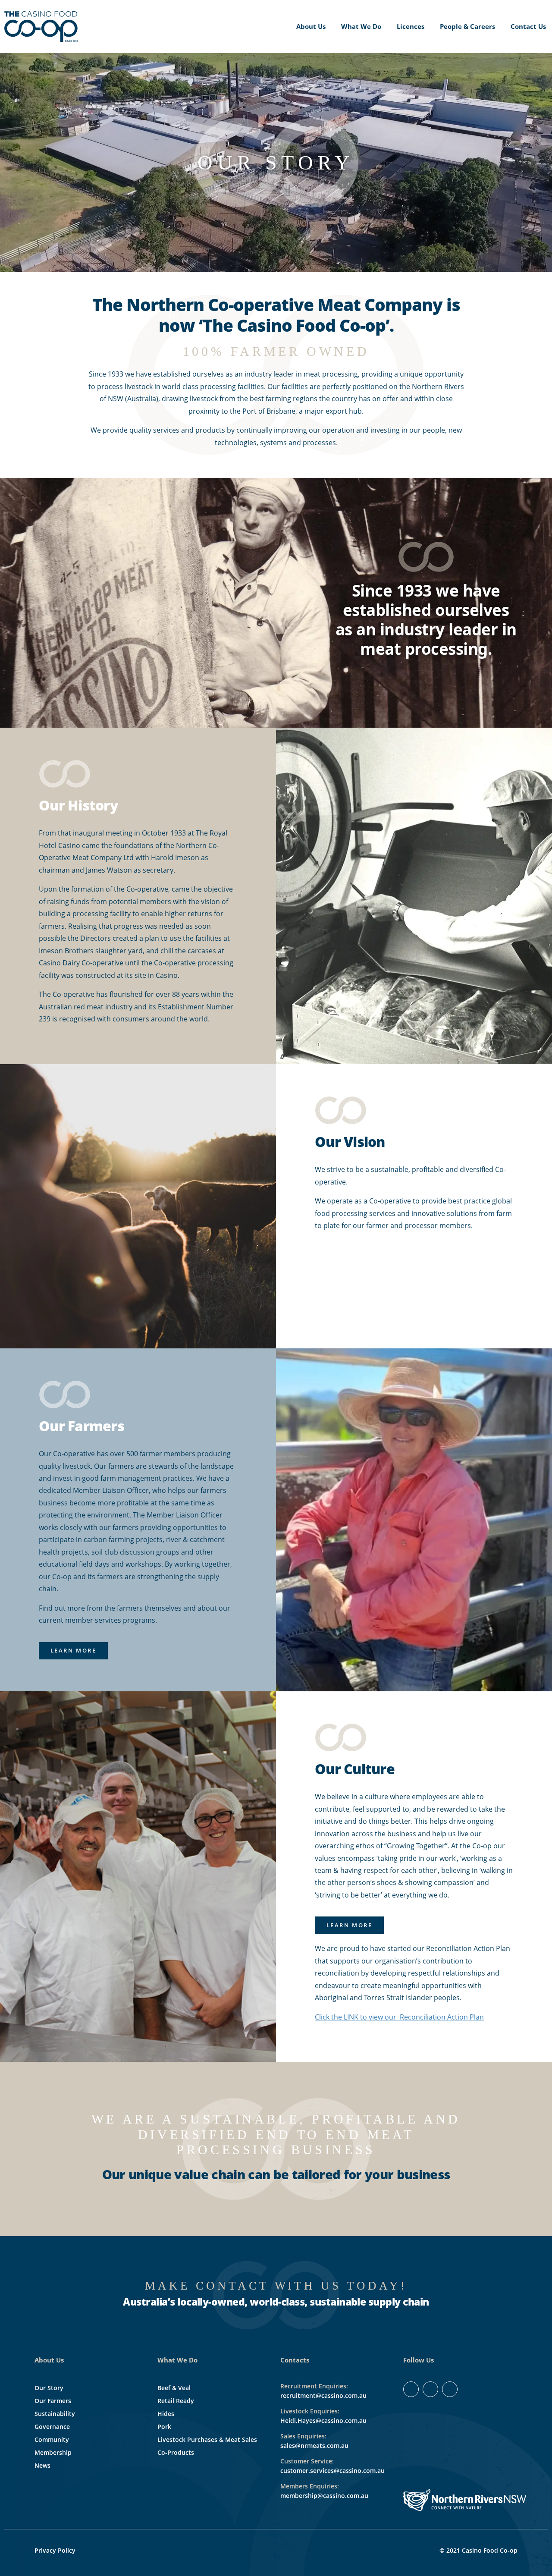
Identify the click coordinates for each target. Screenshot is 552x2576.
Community (52, 2439)
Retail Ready (176, 2401)
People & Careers (467, 26)
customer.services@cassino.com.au (332, 2471)
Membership (53, 2452)
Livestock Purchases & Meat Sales (207, 2439)
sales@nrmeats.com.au (314, 2446)
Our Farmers (53, 2401)
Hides (166, 2414)
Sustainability (55, 2414)
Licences (411, 26)
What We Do (361, 26)
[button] (73, 1651)
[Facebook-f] (411, 2389)
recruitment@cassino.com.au (323, 2395)
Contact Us (528, 26)
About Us (311, 26)
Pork (164, 2427)
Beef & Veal (174, 2388)
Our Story (49, 2388)
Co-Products (176, 2452)
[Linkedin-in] (430, 2389)
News (42, 2465)
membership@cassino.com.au (324, 2496)
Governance (52, 2427)
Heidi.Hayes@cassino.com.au (323, 2420)
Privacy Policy (55, 2550)
